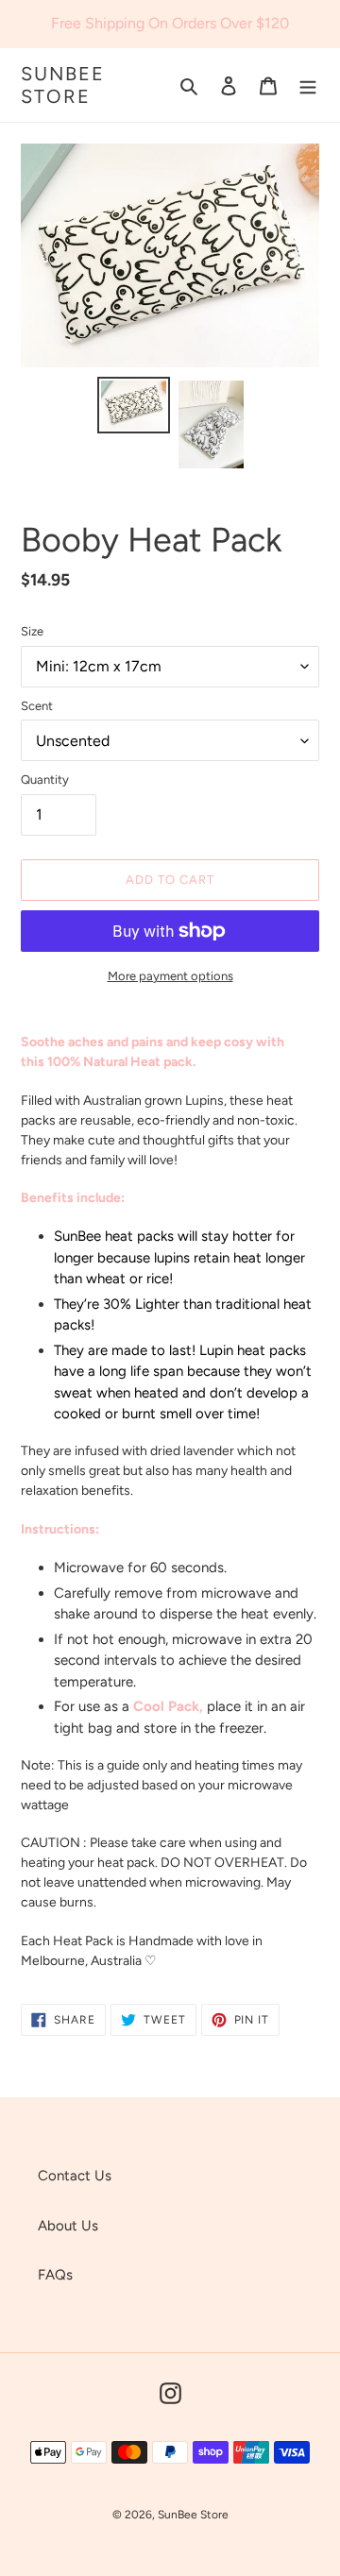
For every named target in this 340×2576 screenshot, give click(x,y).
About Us (68, 2226)
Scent (37, 706)
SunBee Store (63, 85)
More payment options (170, 976)
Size (32, 631)
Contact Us (75, 2176)
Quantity (45, 780)
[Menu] (308, 85)
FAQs (55, 2275)
